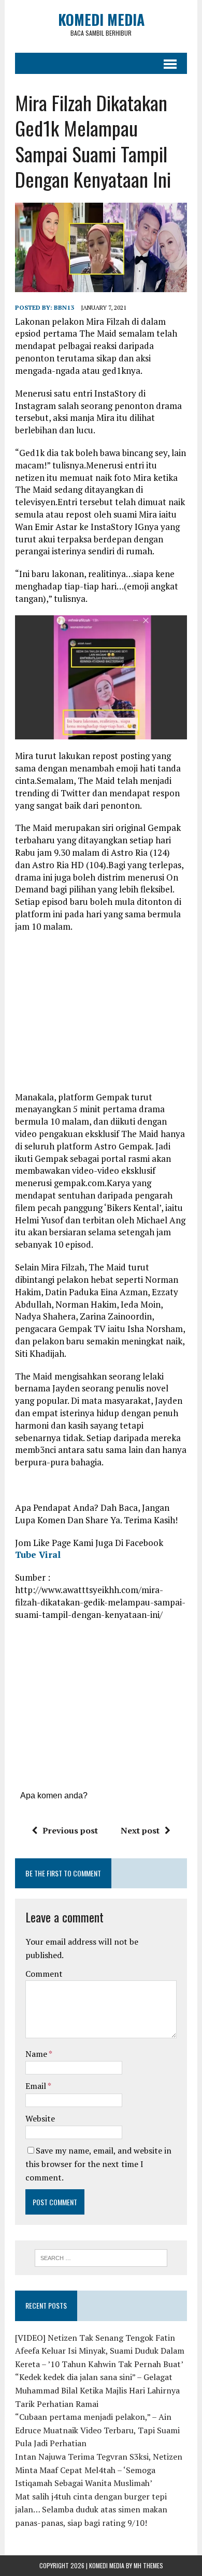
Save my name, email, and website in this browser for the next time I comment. (98, 2164)
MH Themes (148, 2565)
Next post (140, 1830)
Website (40, 2118)
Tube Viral (38, 1555)
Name (37, 2054)
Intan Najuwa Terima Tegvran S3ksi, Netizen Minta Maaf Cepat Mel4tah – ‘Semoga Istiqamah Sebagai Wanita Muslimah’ (99, 2470)
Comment (44, 1974)
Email (37, 2086)
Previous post (70, 1830)
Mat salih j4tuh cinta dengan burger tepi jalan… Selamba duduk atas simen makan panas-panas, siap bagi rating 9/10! (91, 2510)
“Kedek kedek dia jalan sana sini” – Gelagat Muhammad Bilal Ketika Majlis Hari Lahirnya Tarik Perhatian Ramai (97, 2390)
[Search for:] (101, 2257)
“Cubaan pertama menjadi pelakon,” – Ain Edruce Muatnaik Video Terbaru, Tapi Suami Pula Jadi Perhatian (97, 2430)
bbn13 (64, 307)
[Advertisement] (102, 1016)
